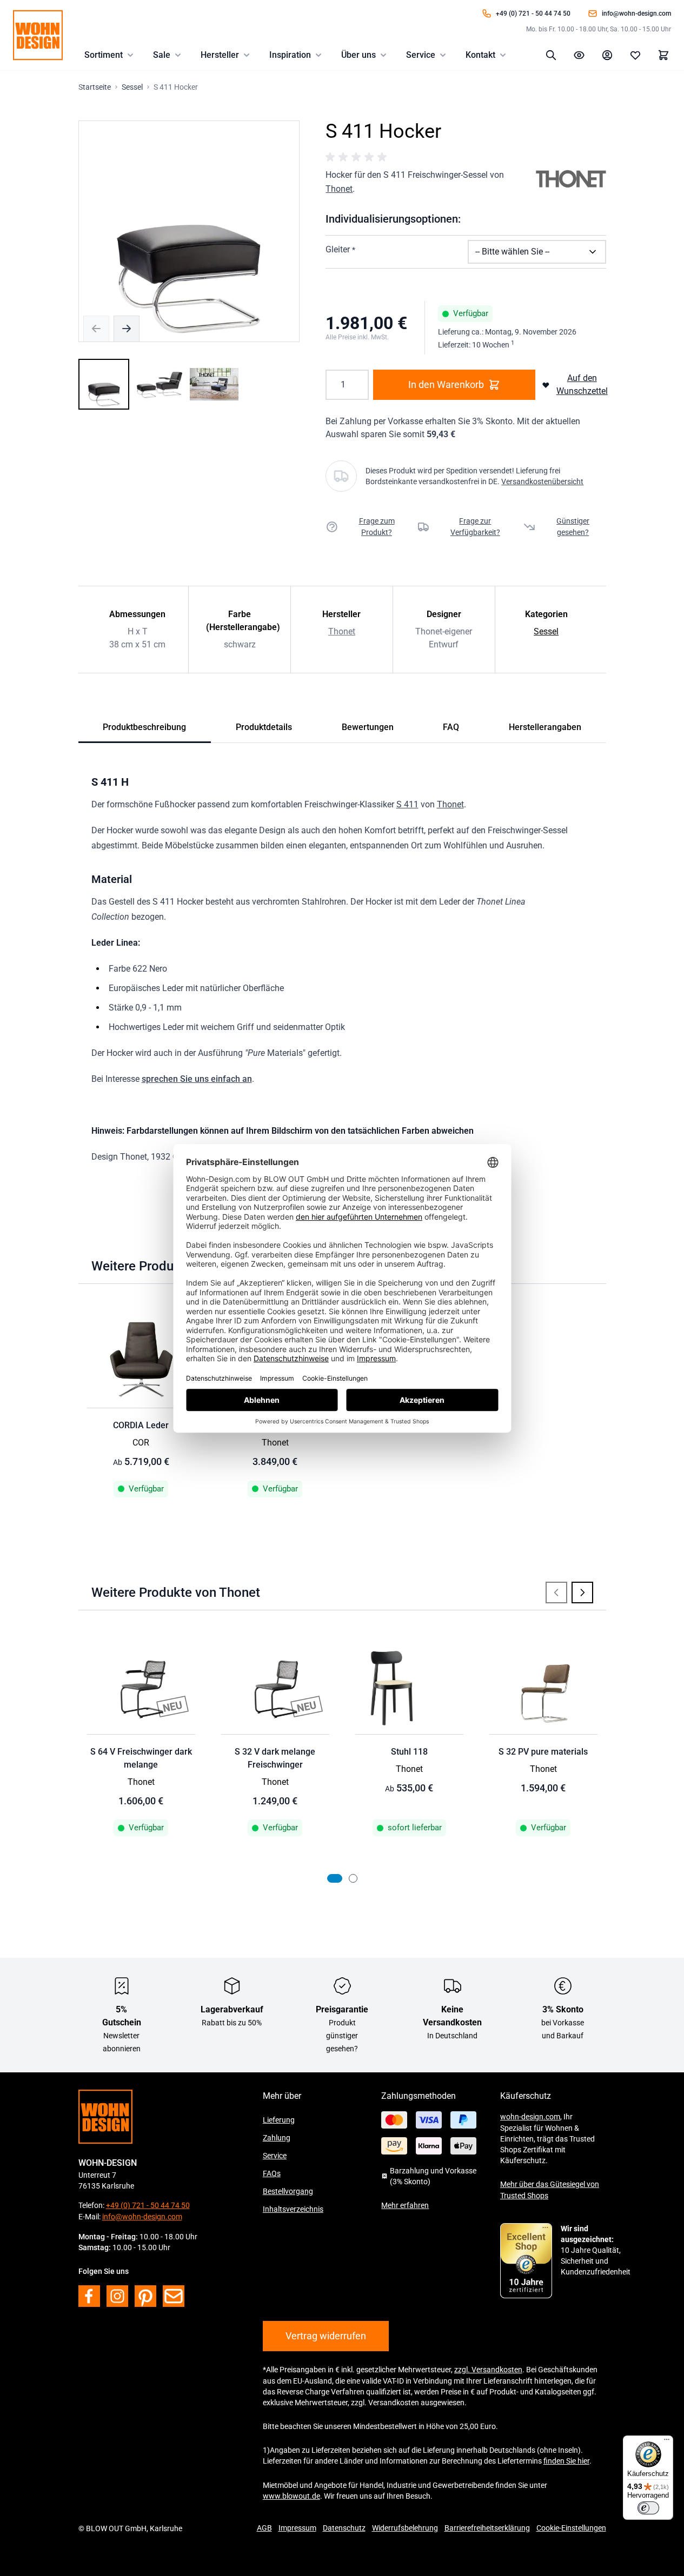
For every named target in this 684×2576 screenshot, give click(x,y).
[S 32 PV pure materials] (543, 1690)
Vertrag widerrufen (326, 2336)
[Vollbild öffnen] (189, 231)
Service (421, 55)
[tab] (335, 1878)
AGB (264, 2528)
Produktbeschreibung (144, 727)
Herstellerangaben (545, 727)
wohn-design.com (530, 2117)
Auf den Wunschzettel (582, 384)
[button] (358, 157)
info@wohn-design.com (636, 14)
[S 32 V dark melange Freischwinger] (275, 1690)
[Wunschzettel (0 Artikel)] (635, 55)
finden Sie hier (566, 2461)
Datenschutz (344, 2528)
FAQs (272, 2173)
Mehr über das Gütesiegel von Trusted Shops (550, 2190)
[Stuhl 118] (409, 1690)
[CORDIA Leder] (141, 1363)
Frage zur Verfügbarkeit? (475, 527)
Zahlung (277, 2138)
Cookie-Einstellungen (571, 2528)
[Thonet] (571, 179)
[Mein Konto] (607, 55)
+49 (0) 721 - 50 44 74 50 (533, 14)
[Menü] (667, 2442)
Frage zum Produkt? (377, 527)
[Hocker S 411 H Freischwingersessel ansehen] (159, 384)
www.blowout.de (291, 2496)
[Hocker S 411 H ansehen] (104, 384)
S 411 (407, 804)
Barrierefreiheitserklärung (487, 2528)
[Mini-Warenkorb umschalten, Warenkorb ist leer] (663, 55)
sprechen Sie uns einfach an (197, 1079)
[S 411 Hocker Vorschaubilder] (159, 384)
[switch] (648, 2508)
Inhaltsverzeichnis (293, 2209)
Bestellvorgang (288, 2191)
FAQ (451, 727)
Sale (162, 55)
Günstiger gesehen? (573, 527)
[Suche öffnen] (551, 55)
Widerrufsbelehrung (405, 2528)
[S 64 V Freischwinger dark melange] (141, 1690)
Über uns (358, 55)
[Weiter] (127, 329)
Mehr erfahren (405, 2205)
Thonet (339, 189)
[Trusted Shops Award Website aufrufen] (526, 2261)
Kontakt (480, 55)
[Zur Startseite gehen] (38, 35)
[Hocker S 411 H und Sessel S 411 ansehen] (214, 384)
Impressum (297, 2528)
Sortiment (104, 55)
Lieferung (279, 2120)
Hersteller (220, 55)
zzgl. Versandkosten (488, 2370)
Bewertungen (368, 727)
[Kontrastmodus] (579, 55)
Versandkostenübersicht (542, 481)
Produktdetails (264, 727)
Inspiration (290, 55)
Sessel (546, 631)
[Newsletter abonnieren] (174, 2296)
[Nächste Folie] (582, 1593)
